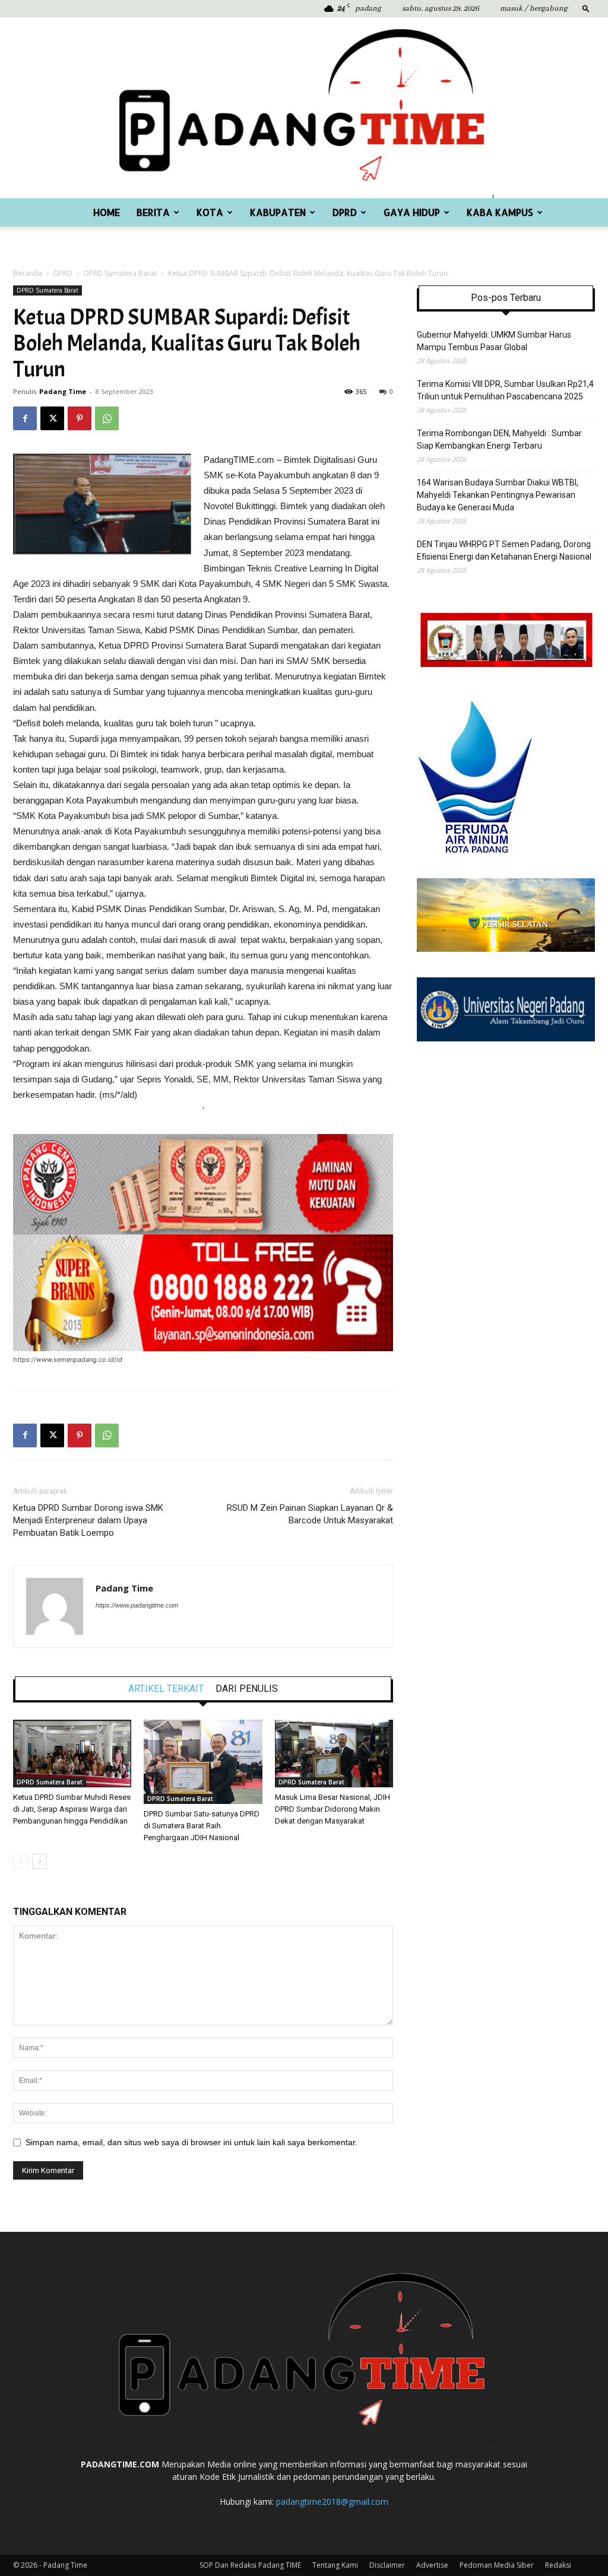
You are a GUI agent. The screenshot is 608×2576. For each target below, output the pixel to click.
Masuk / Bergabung (534, 9)
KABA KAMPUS (500, 212)
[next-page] (39, 1861)
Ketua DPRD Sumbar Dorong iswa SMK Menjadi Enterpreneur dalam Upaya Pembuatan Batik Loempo (88, 1520)
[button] (586, 8)
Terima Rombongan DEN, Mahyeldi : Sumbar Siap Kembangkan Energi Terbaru (499, 439)
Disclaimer (387, 2565)
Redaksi (558, 2565)
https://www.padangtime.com (137, 1605)
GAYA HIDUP (412, 212)
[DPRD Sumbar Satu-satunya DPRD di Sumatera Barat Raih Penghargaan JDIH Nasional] (203, 1762)
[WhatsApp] (107, 418)
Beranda (28, 273)
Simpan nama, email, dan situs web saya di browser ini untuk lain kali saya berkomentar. (191, 2142)
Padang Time (63, 391)
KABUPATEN (278, 212)
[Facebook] (25, 418)
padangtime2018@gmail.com (332, 2502)
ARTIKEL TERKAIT (166, 1689)
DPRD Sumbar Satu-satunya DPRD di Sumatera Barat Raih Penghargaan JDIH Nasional (202, 1826)
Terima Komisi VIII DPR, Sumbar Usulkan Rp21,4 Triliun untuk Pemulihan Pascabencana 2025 (505, 390)
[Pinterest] (80, 418)
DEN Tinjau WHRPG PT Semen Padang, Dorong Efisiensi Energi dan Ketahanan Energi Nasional (504, 550)
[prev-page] (20, 1861)
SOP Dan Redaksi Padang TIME (250, 2565)
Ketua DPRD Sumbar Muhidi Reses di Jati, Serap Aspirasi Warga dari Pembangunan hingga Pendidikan (72, 1809)
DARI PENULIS (247, 1689)
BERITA (153, 212)
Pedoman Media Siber (497, 2565)
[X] (52, 418)
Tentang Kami (335, 2565)
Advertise (432, 2565)
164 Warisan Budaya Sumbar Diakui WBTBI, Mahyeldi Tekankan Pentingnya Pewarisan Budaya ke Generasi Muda (498, 495)
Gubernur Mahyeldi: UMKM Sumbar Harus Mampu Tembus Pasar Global (494, 341)
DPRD (345, 212)
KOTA (210, 212)
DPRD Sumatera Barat (120, 273)
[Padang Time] (304, 108)
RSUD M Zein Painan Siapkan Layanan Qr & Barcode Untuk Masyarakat (310, 1514)
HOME (107, 212)
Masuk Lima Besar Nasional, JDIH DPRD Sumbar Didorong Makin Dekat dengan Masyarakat (332, 1809)
